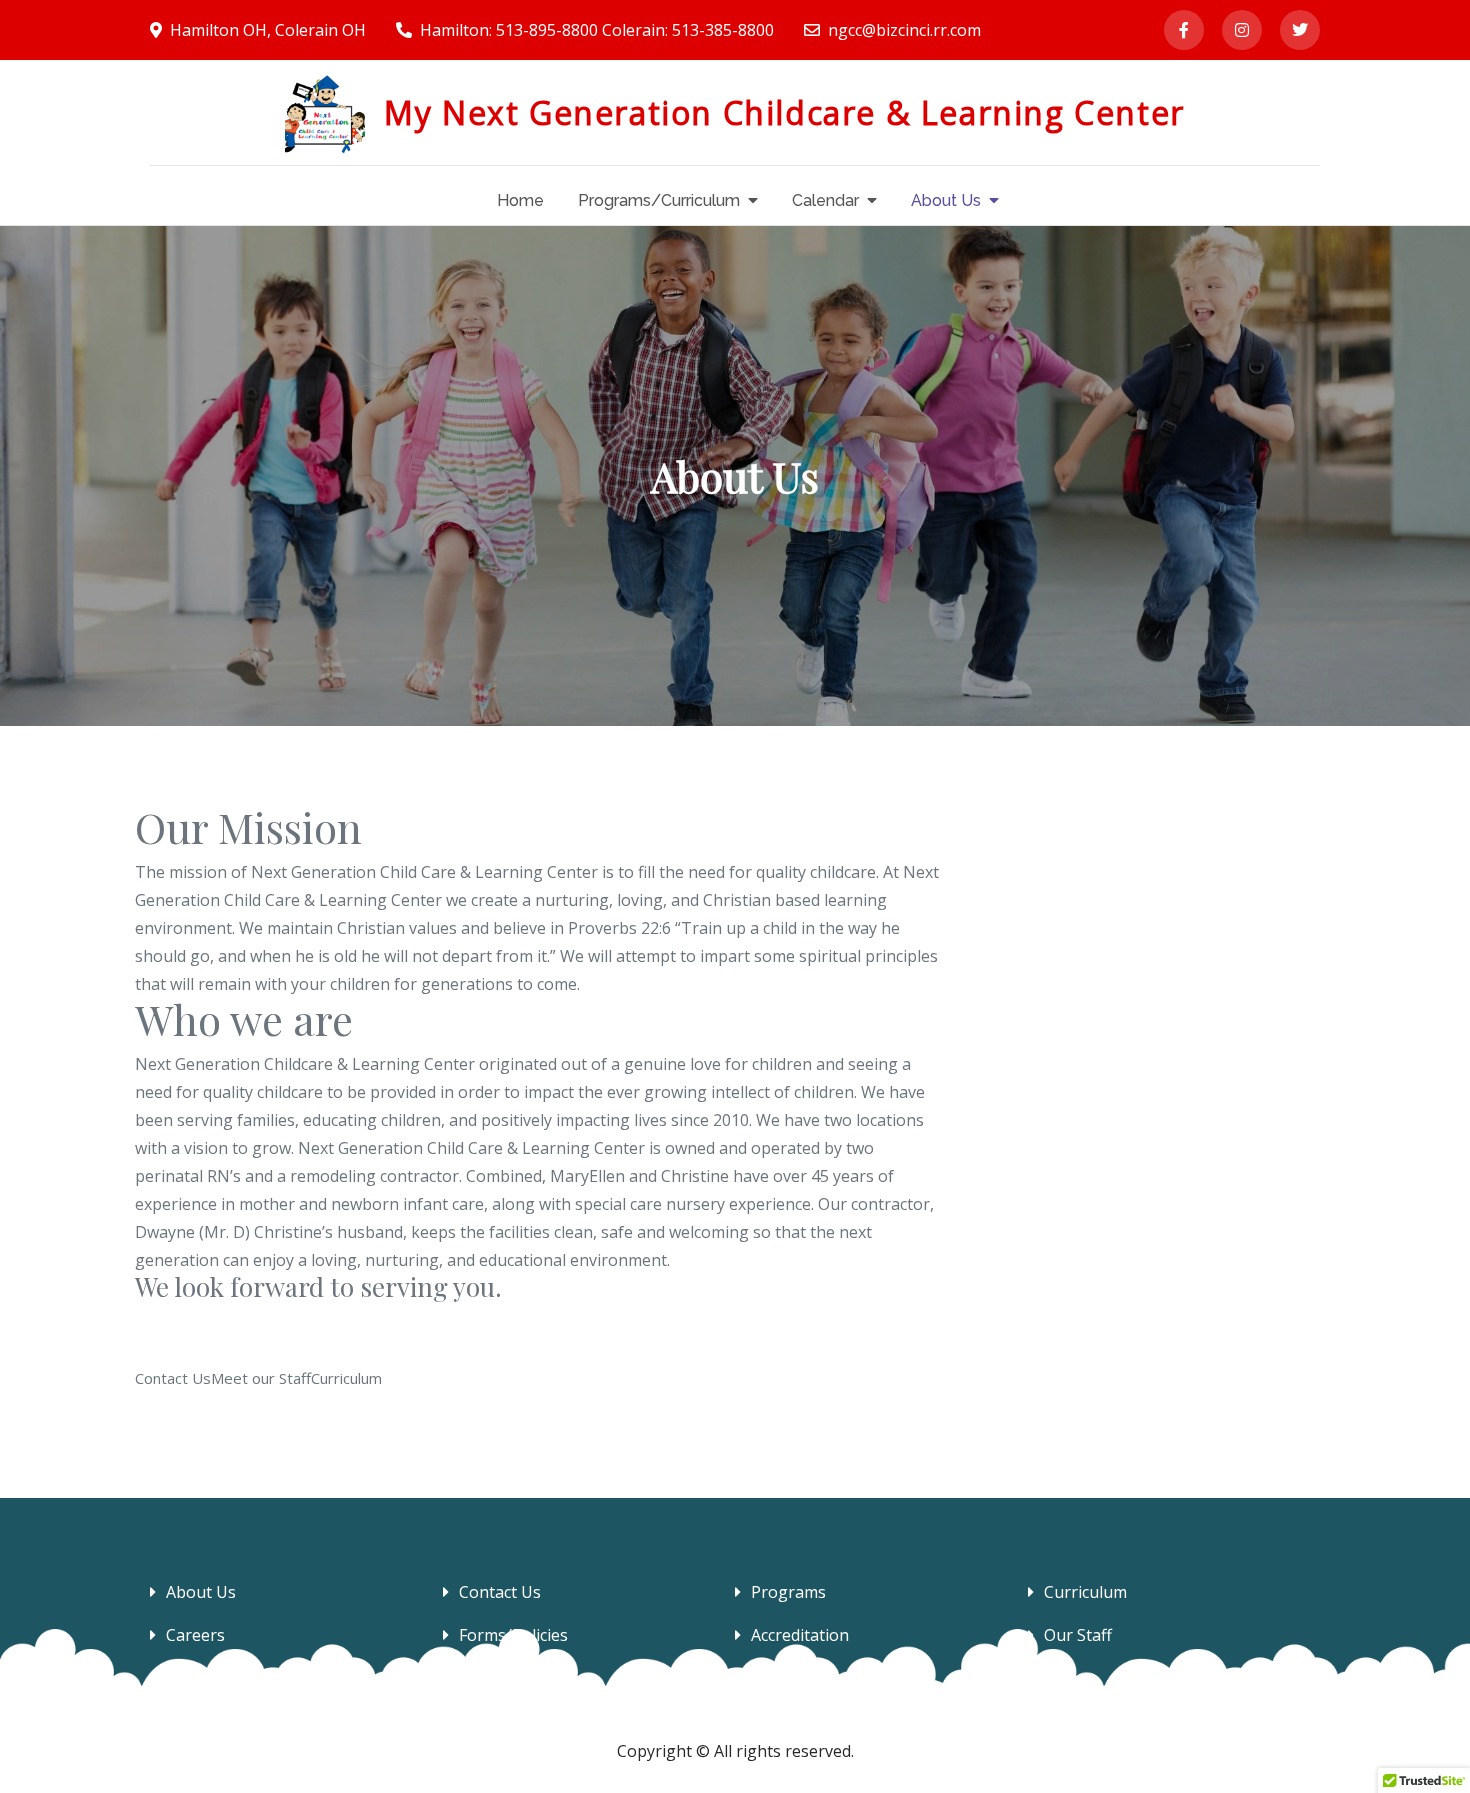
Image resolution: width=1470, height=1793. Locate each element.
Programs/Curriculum (659, 200)
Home (520, 200)
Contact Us (500, 1592)
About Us (946, 200)
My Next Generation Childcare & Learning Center (784, 112)
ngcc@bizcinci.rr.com (904, 30)
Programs (788, 1592)
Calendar (825, 200)
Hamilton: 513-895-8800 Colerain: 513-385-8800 (597, 30)
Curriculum (1085, 1592)
